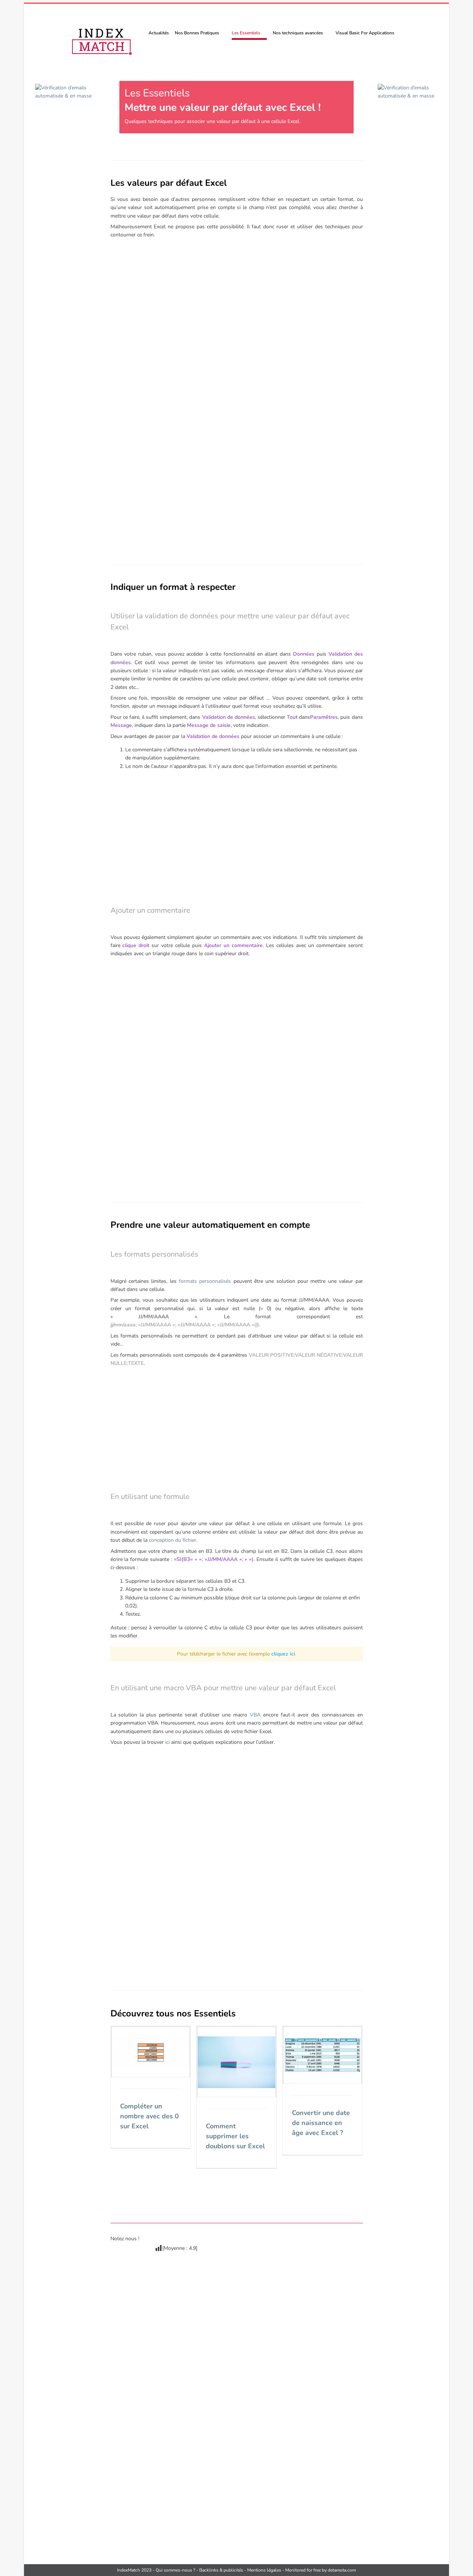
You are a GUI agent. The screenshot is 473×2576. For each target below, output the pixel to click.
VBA (255, 1715)
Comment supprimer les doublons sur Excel (235, 2136)
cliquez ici (283, 1654)
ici (167, 1742)
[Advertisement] (237, 334)
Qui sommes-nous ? (175, 2570)
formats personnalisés (205, 1281)
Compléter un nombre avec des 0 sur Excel (149, 2116)
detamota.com (342, 2570)
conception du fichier (173, 1540)
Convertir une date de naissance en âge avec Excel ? (321, 2123)
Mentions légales (264, 2570)
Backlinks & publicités (221, 2570)
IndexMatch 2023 (134, 2570)
